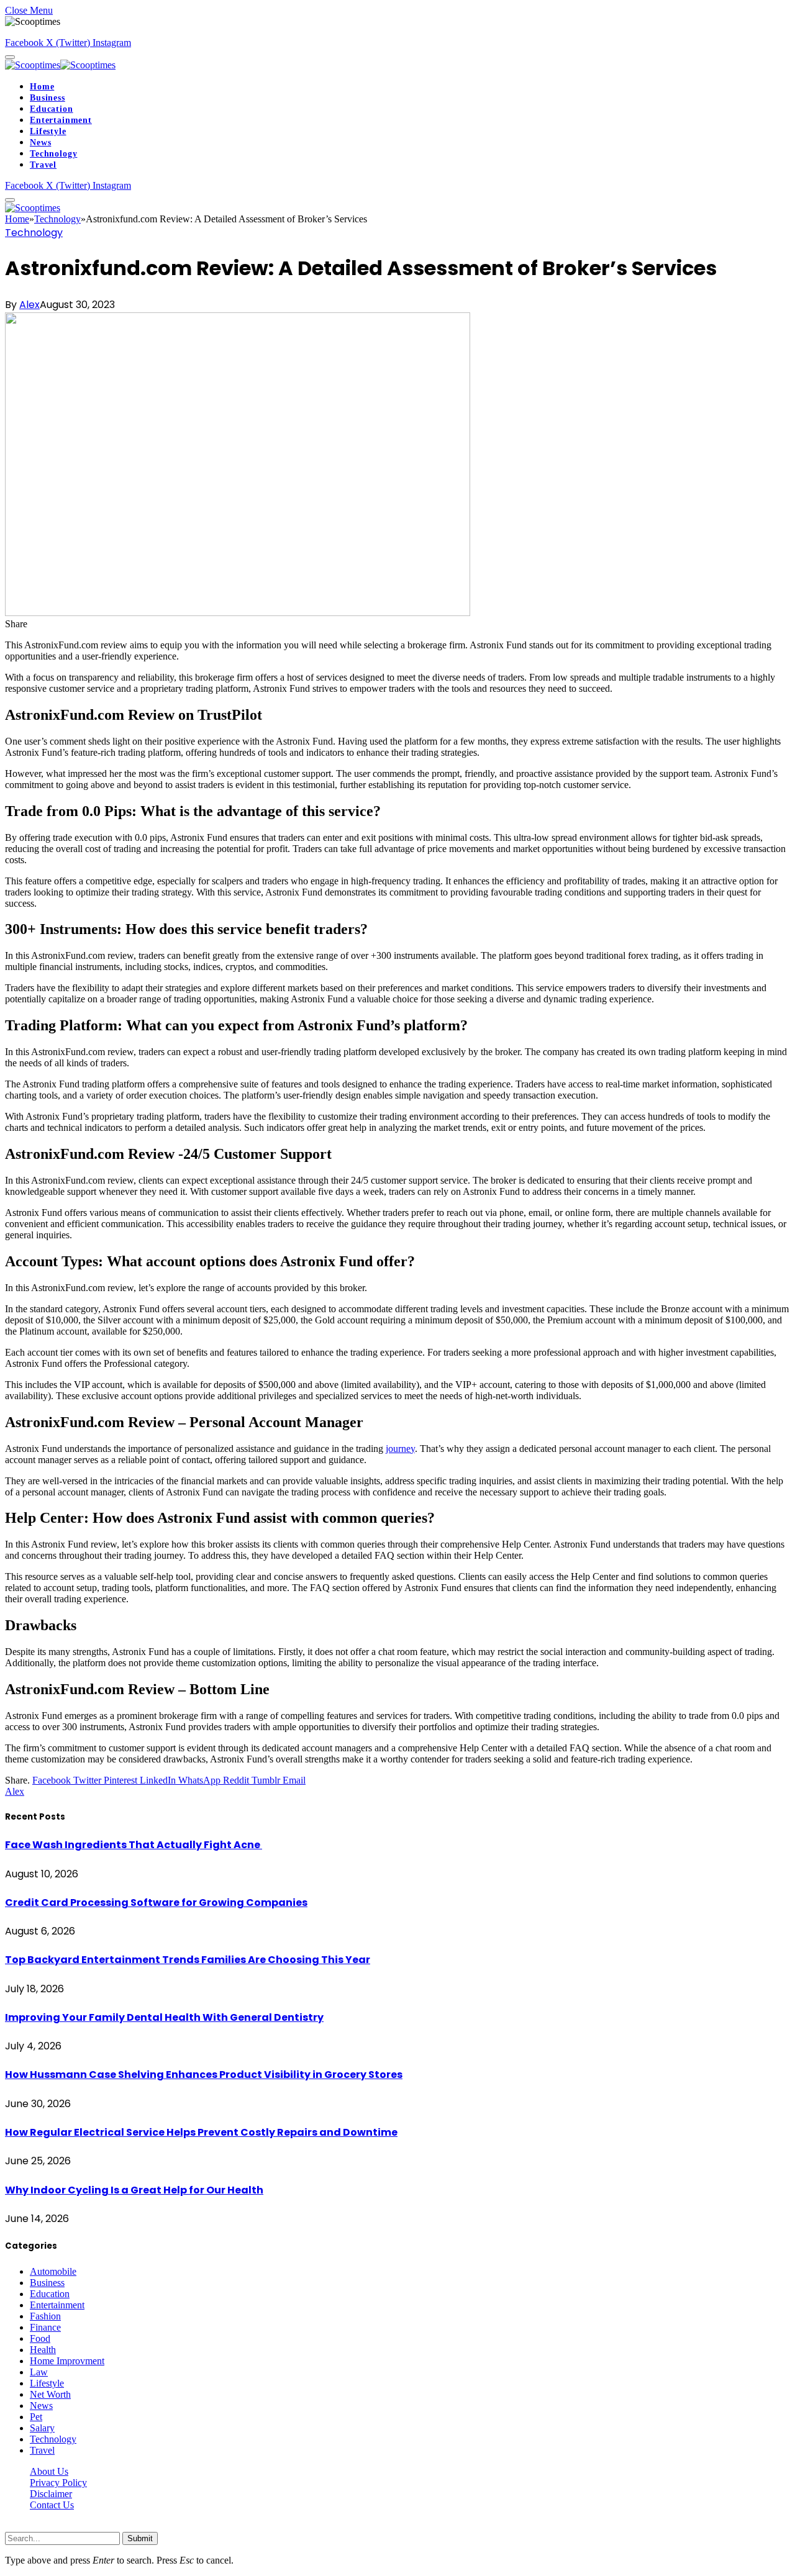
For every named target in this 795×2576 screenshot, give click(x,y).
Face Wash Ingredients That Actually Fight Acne (134, 1845)
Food (40, 2338)
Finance (45, 2327)
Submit (140, 2538)
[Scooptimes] (60, 65)
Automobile (53, 2271)
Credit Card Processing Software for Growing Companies (156, 1903)
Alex (30, 305)
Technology (53, 154)
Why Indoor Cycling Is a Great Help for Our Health (134, 2190)
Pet (36, 2417)
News (40, 143)
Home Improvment (67, 2361)
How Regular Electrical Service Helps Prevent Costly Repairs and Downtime (201, 2132)
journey (400, 1449)
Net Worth (50, 2394)
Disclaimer (51, 2494)
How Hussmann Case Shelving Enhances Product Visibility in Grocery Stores (204, 2075)
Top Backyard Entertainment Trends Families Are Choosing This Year (188, 1960)
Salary (42, 2428)
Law (39, 2372)
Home (42, 87)
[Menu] (10, 57)
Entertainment (61, 120)
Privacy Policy (58, 2483)
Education (52, 109)
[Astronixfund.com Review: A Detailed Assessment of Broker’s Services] (238, 613)
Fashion (45, 2316)
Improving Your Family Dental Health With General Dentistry (164, 2017)
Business (48, 98)
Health (43, 2350)
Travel (43, 165)
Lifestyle (48, 131)
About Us (49, 2471)
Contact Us (52, 2505)
